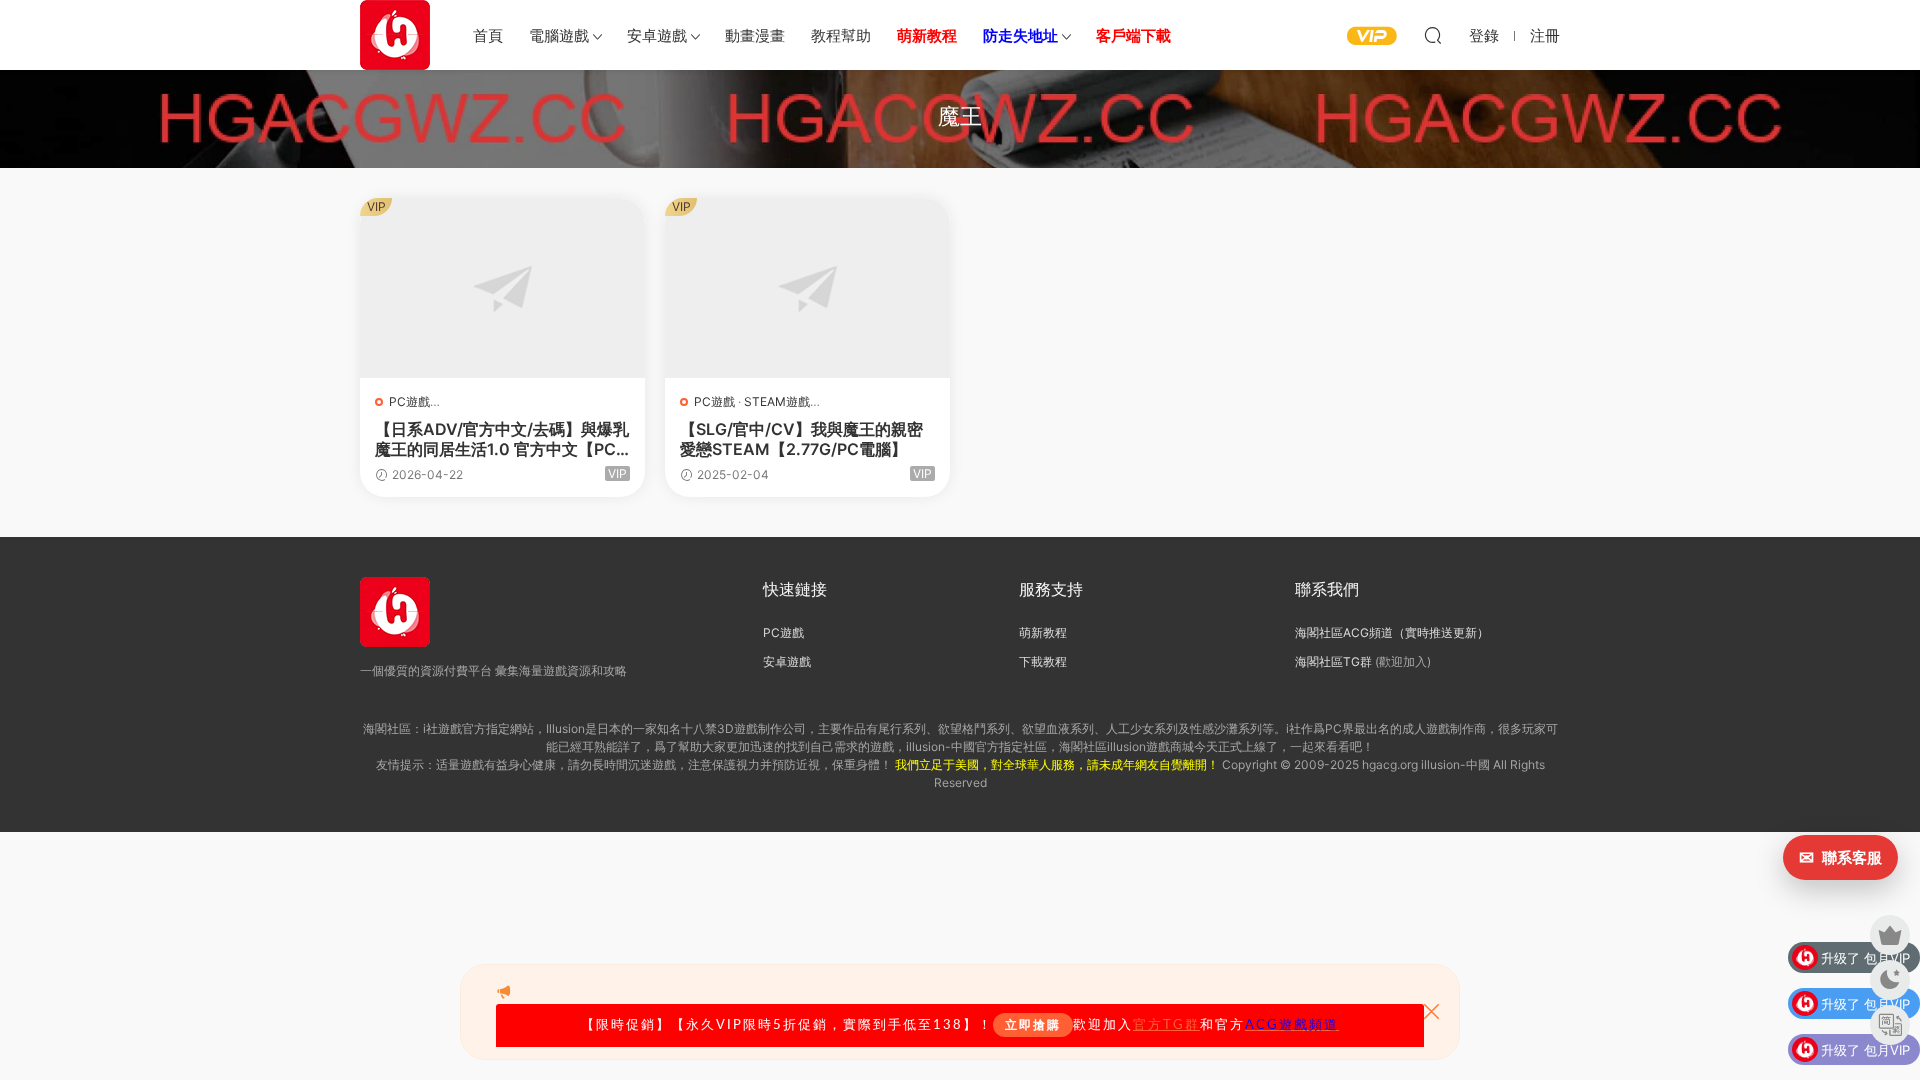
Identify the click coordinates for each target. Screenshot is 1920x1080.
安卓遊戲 (657, 35)
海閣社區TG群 (1333, 661)
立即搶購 (1033, 1025)
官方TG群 (1166, 1025)
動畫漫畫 (755, 35)
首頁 (488, 35)
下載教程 (1043, 661)
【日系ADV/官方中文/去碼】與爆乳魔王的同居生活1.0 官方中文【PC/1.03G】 (502, 439)
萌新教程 (1043, 632)
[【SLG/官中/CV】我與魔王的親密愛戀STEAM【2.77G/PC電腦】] (807, 288)
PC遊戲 (409, 401)
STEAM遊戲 (777, 401)
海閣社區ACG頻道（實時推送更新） (1392, 632)
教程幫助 (841, 35)
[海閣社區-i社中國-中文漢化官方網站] (395, 35)
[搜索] (1433, 35)
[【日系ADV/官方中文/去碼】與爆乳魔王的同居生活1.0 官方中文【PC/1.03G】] (502, 288)
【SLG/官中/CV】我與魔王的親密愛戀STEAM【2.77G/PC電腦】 (801, 439)
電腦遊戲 (559, 35)
